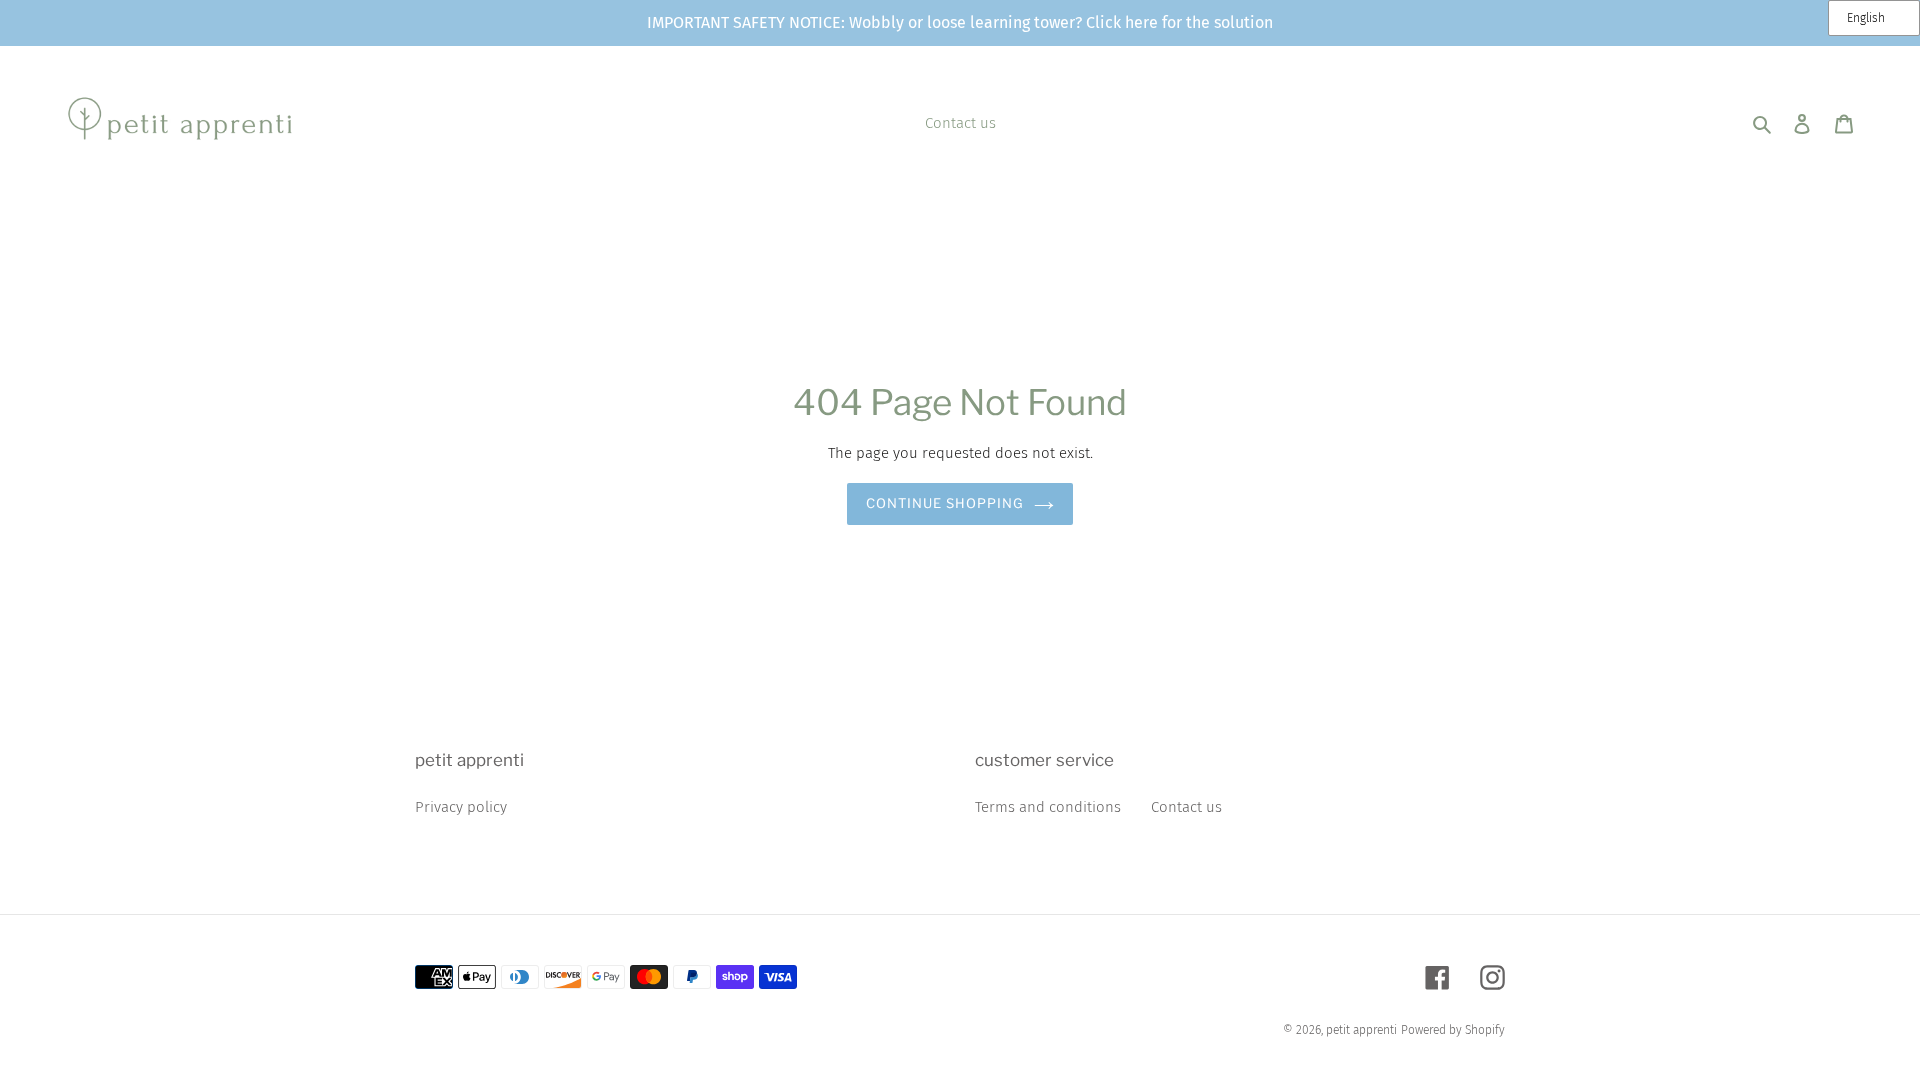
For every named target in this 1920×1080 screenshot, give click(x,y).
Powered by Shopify (1453, 1030)
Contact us (1186, 807)
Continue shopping (945, 503)
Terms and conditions (1048, 807)
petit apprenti (1361, 1030)
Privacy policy (461, 807)
